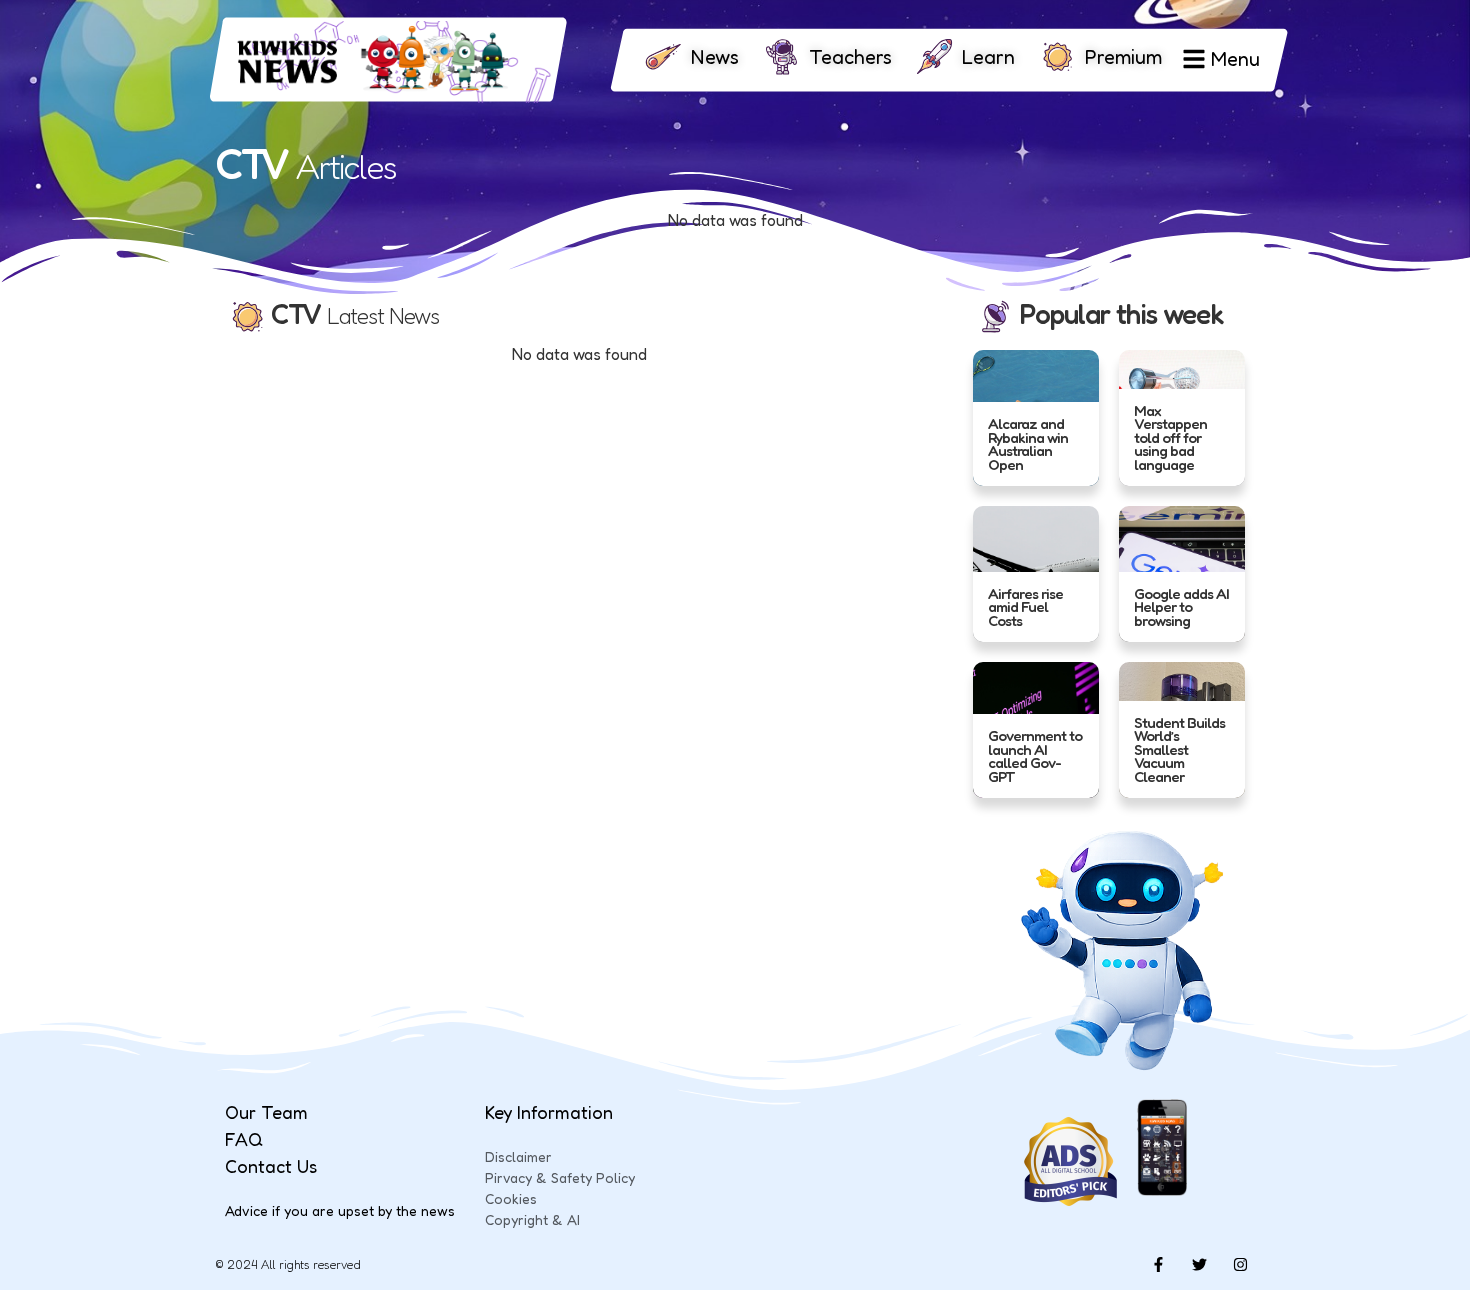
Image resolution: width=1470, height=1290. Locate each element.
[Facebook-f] (1158, 1265)
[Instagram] (1240, 1265)
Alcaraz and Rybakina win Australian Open (1028, 444)
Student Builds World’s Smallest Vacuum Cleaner (1179, 749)
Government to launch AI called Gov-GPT (1035, 756)
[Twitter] (1199, 1265)
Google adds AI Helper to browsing (1181, 606)
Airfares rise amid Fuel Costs (1025, 606)
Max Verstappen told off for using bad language (1170, 436)
